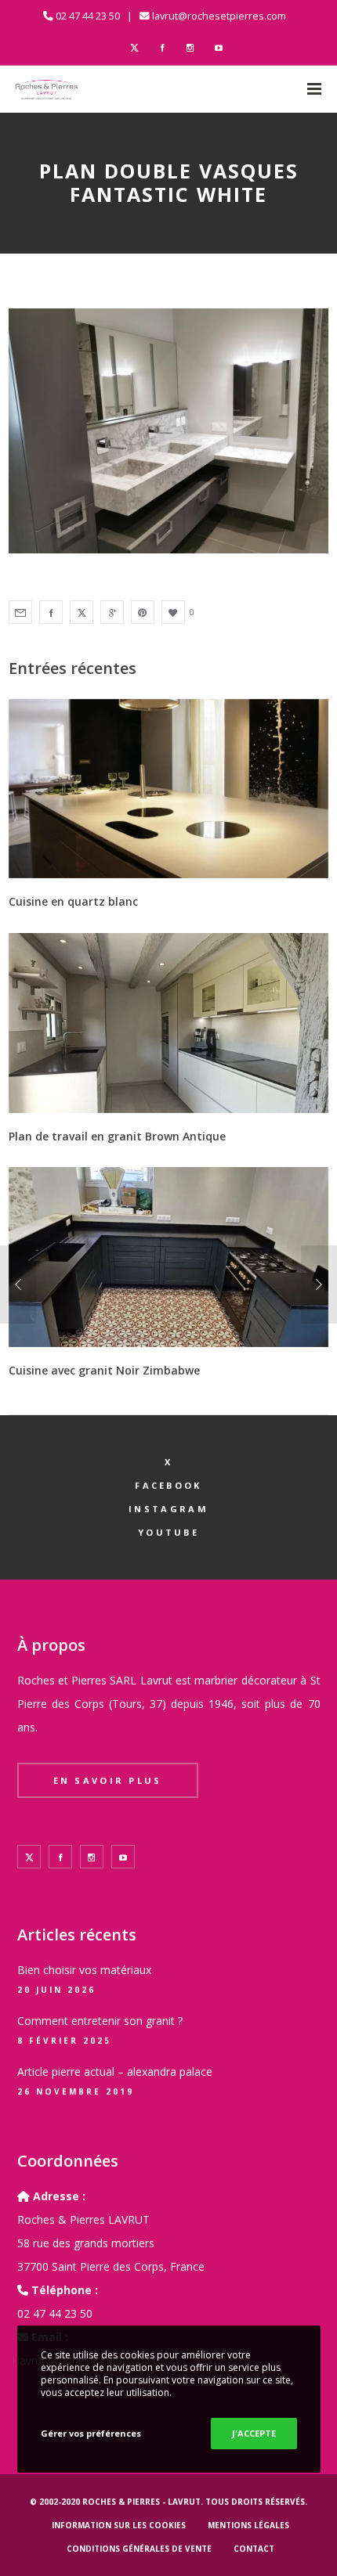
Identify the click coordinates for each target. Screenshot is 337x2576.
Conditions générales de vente (139, 2549)
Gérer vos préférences (91, 2433)
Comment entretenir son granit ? (100, 2021)
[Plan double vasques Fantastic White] (20, 612)
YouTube (168, 1532)
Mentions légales (248, 2525)
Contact (254, 2549)
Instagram (168, 1509)
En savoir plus (108, 1780)
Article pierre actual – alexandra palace (115, 2072)
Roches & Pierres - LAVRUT (141, 2502)
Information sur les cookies (119, 2525)
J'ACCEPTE (254, 2433)
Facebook (168, 1485)
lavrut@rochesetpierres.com (219, 16)
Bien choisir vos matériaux (84, 1970)
